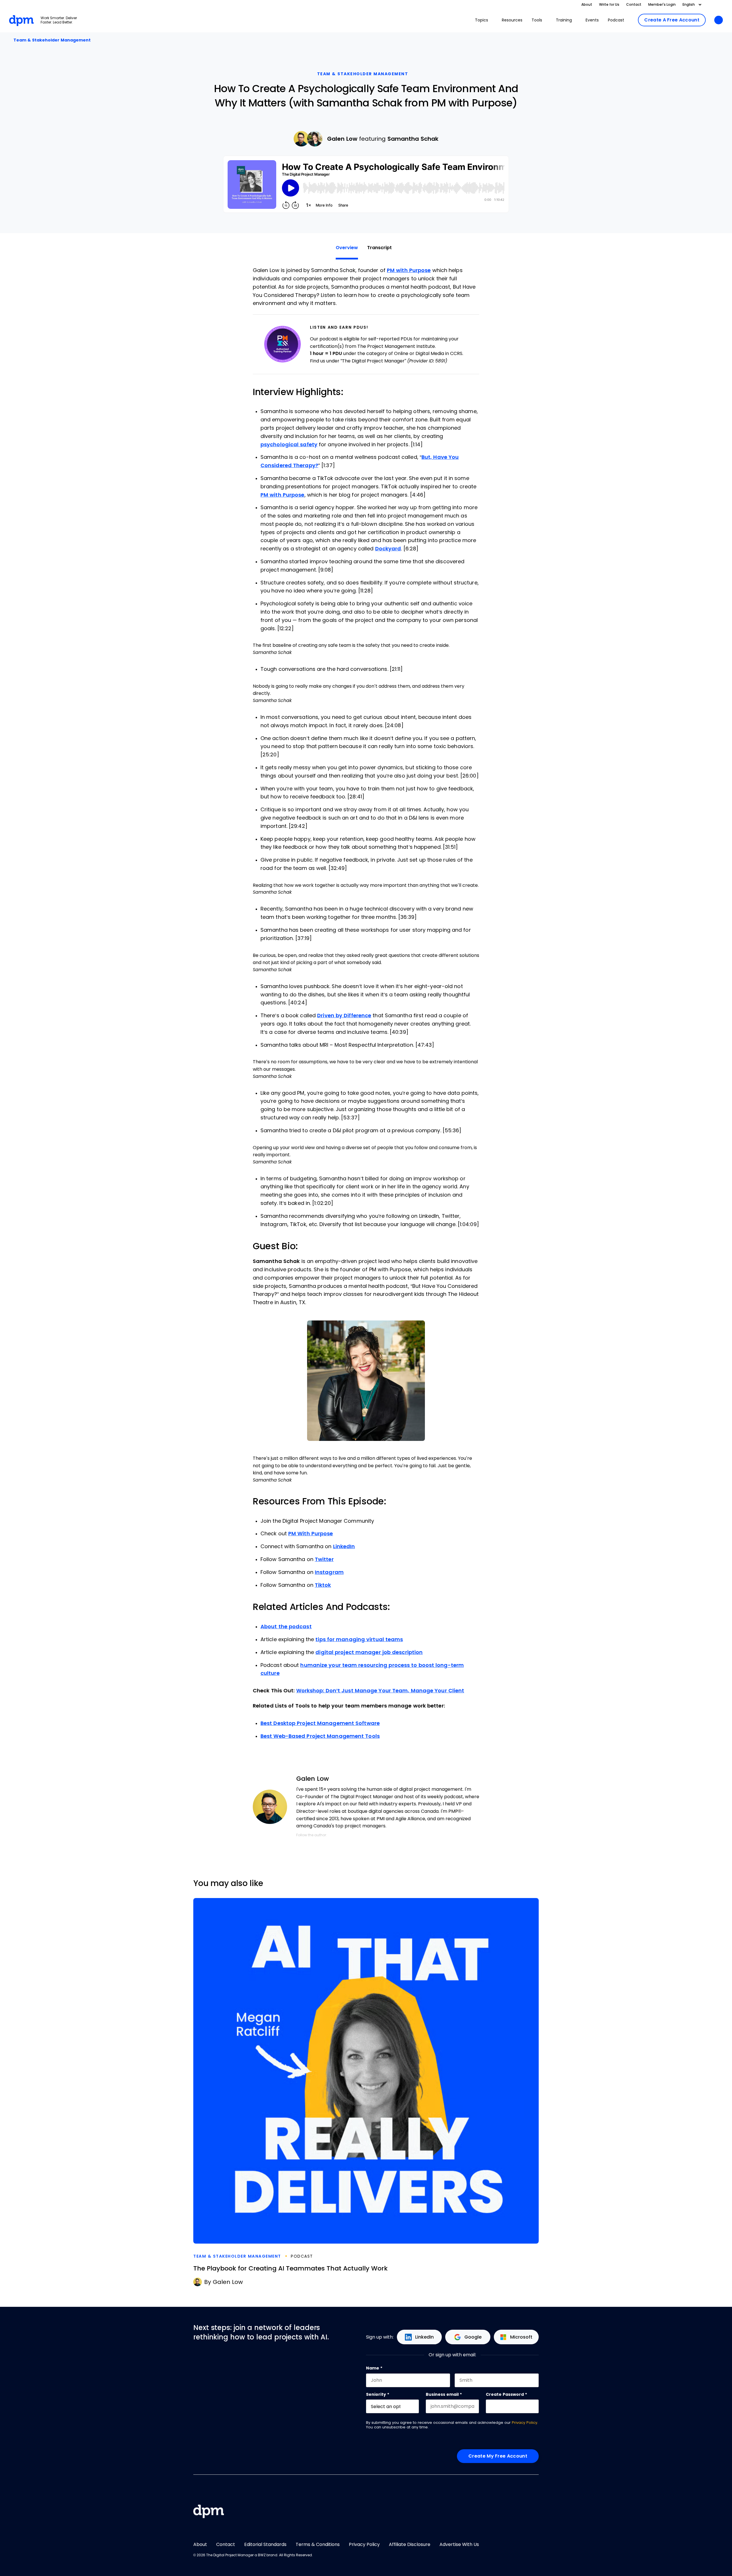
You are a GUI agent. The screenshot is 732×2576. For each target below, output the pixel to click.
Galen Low (342, 139)
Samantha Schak (413, 139)
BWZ (262, 2555)
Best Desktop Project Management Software (320, 1723)
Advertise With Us (459, 2544)
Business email (444, 2394)
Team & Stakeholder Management (51, 40)
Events (592, 20)
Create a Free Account (672, 20)
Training (564, 20)
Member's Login (662, 5)
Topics (482, 20)
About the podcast (286, 1627)
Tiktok (323, 1585)
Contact (634, 5)
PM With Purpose (311, 1534)
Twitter (324, 1559)
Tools (537, 20)
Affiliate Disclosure (410, 2544)
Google (473, 2337)
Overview (347, 248)
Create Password (506, 2394)
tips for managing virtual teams (359, 1639)
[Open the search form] (719, 20)
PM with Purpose (409, 270)
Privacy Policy (525, 2423)
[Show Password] (536, 2406)
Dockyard (388, 549)
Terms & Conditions (318, 2544)
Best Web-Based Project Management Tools (320, 1736)
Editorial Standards (265, 2544)
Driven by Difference (344, 1016)
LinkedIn (344, 1546)
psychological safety (289, 445)
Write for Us (609, 5)
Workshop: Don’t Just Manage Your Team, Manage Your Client (380, 1691)
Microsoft (521, 2337)
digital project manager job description (369, 1652)
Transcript (379, 248)
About (587, 5)
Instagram (329, 1572)
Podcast (616, 20)
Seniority (378, 2394)
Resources (512, 20)
